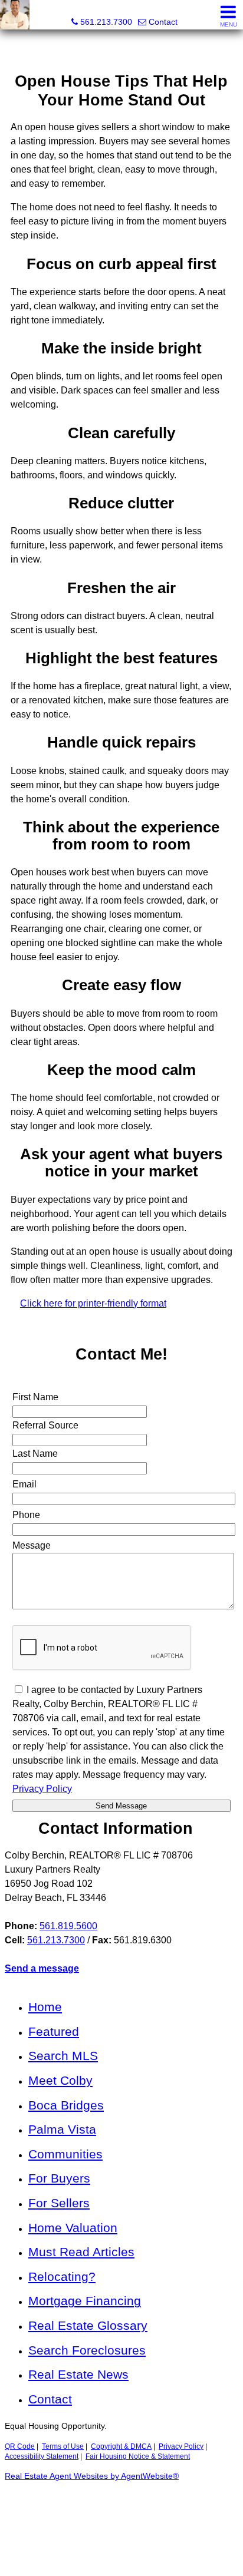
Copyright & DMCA (121, 2446)
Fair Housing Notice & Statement (138, 2456)
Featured (54, 2031)
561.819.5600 (68, 1926)
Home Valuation (73, 2228)
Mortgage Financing (85, 2301)
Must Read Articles (81, 2252)
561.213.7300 (56, 1940)
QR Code (20, 2446)
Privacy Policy (181, 2446)
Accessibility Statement (42, 2456)
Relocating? (62, 2276)
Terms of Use (63, 2446)
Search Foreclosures (87, 2350)
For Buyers (59, 2178)
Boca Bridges (66, 2105)
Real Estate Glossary (88, 2325)
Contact (50, 2399)
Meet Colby (60, 2080)
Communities (65, 2154)
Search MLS (63, 2056)
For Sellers (59, 2203)
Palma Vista (62, 2129)
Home (45, 2007)
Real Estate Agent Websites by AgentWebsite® (92, 2476)
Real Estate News (78, 2374)
